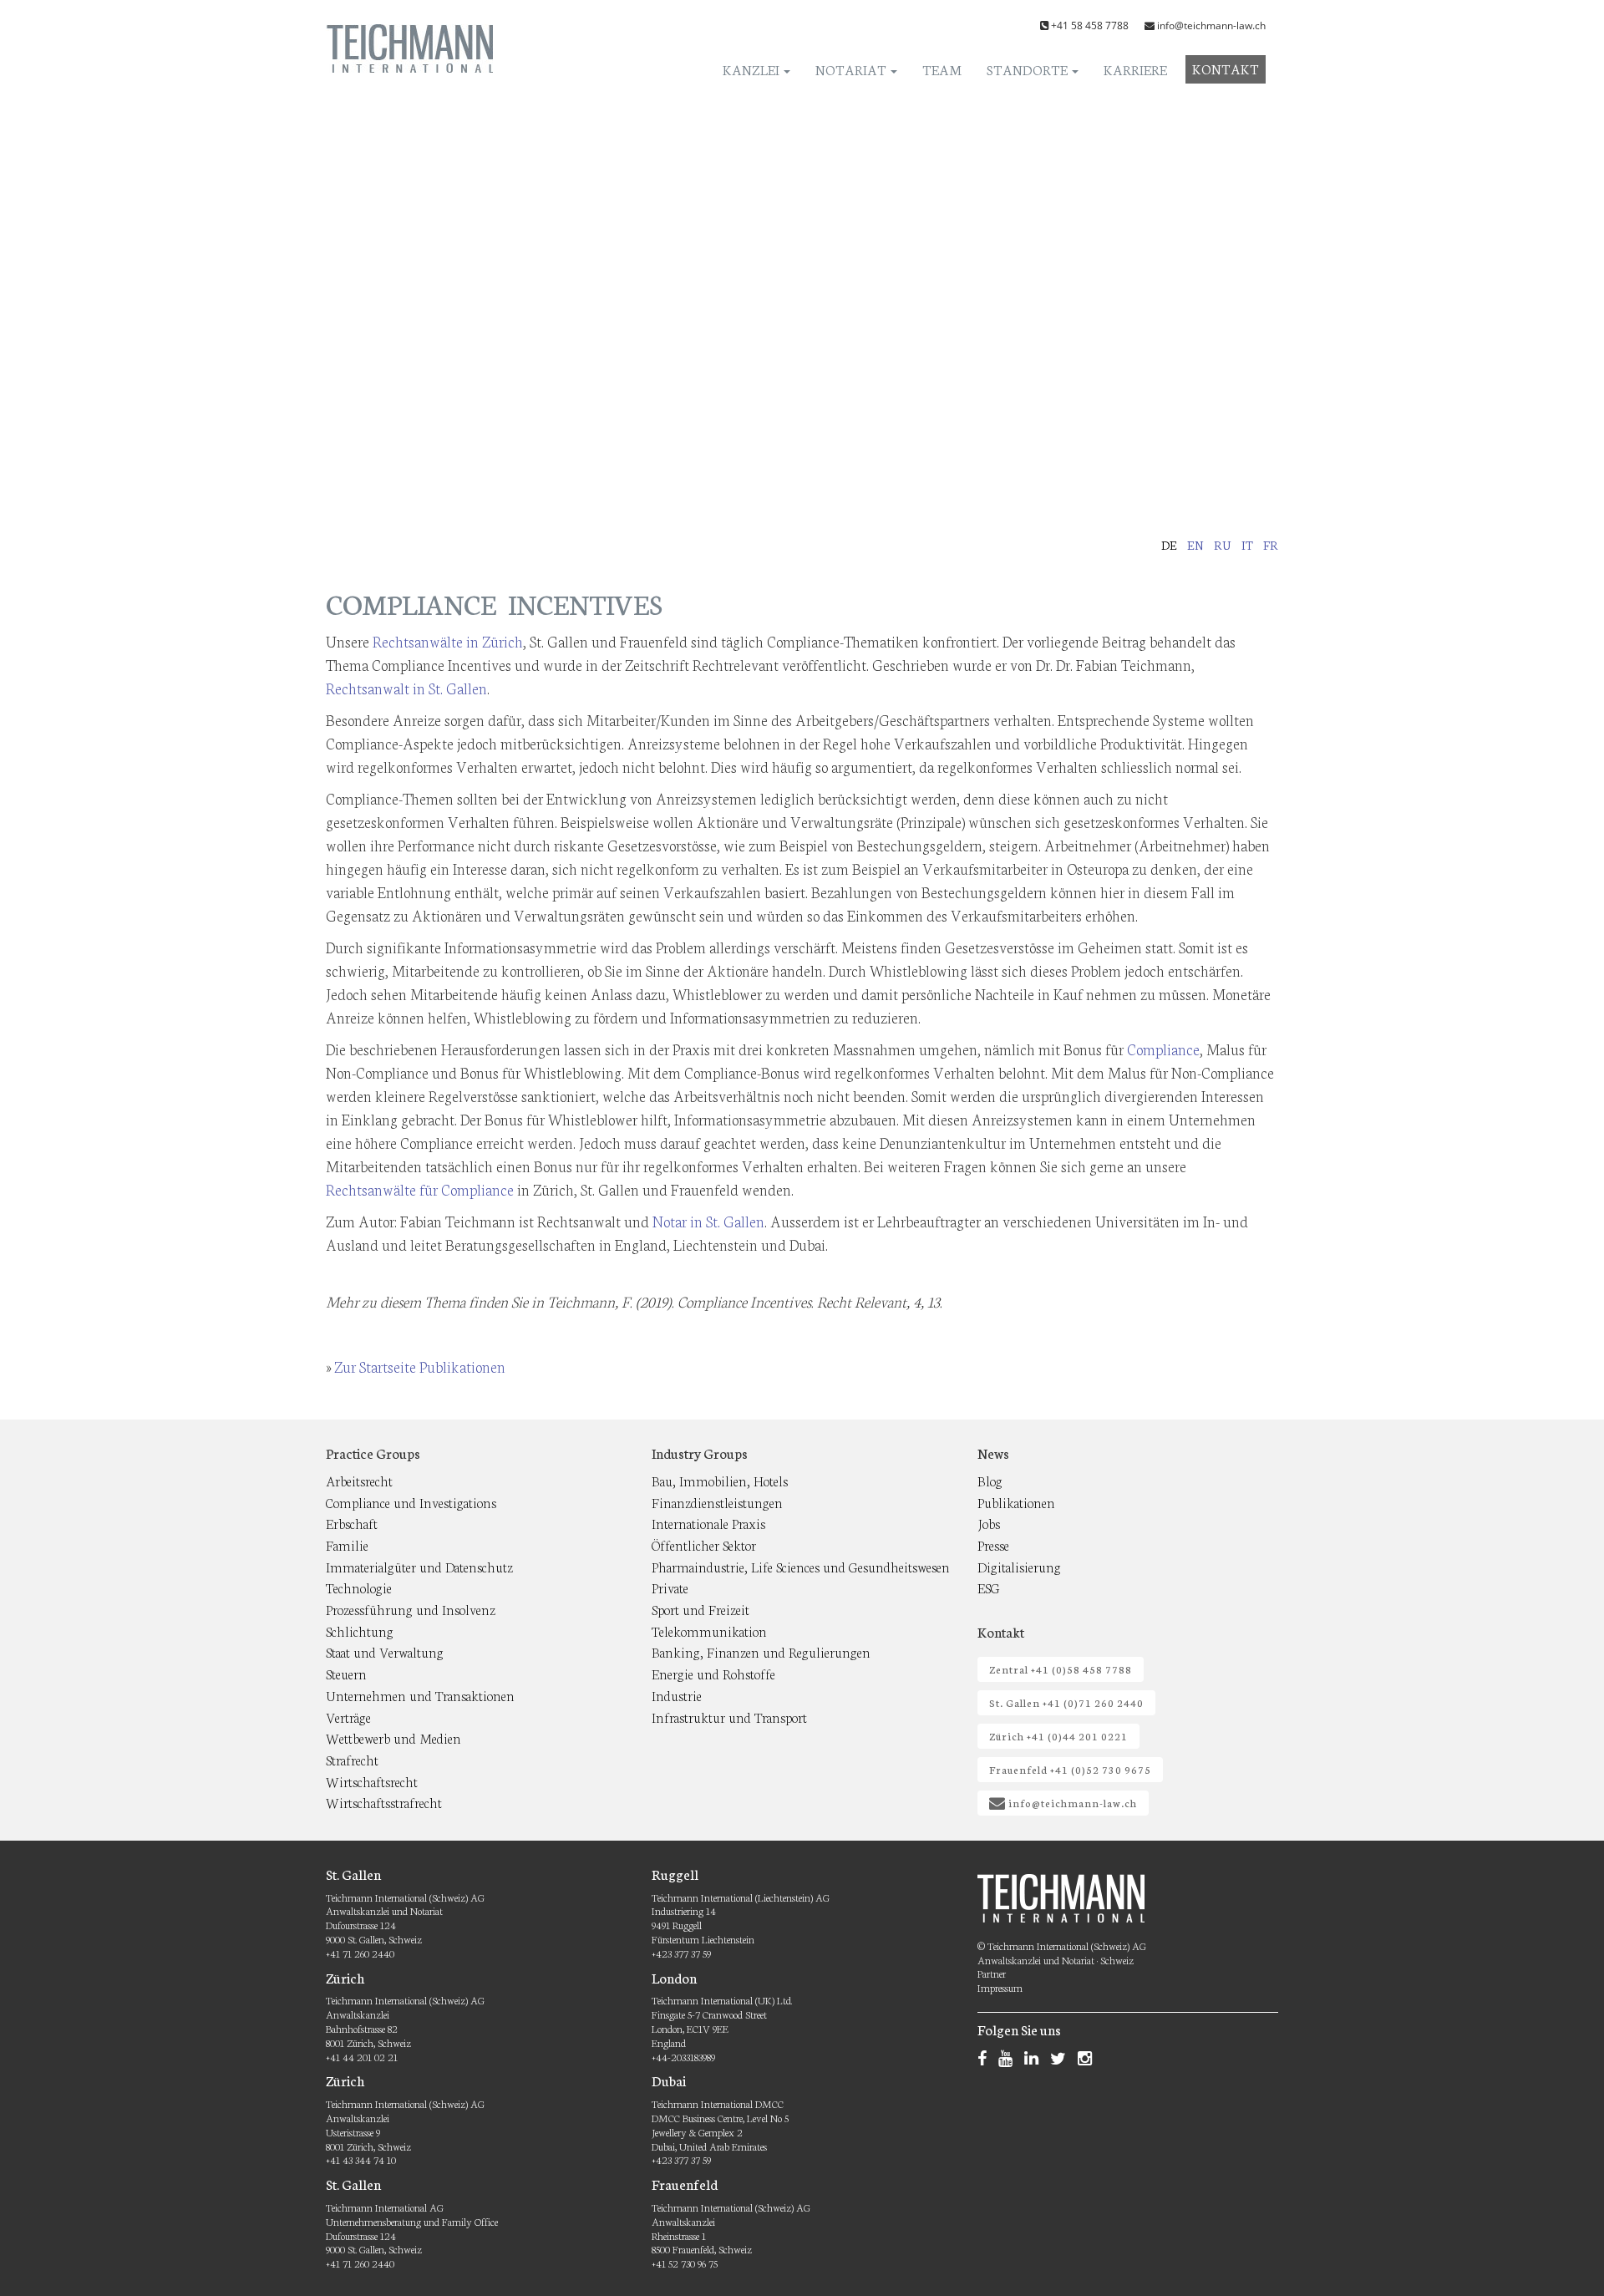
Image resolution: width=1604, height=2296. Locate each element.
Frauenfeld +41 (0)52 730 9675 (1070, 1769)
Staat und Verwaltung (385, 1651)
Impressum (1000, 1987)
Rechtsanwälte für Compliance (420, 1189)
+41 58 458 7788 (1090, 25)
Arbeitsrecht (359, 1480)
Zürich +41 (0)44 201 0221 (1058, 1736)
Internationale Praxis (708, 1523)
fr (1271, 545)
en (1195, 545)
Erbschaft (352, 1523)
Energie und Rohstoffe (713, 1673)
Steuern (346, 1673)
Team (942, 69)
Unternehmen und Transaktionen (420, 1695)
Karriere (1135, 69)
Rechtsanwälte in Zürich (448, 641)
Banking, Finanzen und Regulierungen (761, 1651)
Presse (993, 1544)
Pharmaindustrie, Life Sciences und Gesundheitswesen (801, 1566)
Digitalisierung (1019, 1566)
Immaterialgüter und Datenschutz (419, 1566)
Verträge (348, 1717)
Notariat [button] (852, 69)
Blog (990, 1480)
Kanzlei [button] (752, 69)
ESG (989, 1587)
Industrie (677, 1695)
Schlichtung (360, 1631)
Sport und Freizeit (700, 1609)
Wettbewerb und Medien (393, 1737)
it (1247, 545)
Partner (992, 1973)
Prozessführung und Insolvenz (411, 1609)
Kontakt (1226, 68)
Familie (347, 1544)
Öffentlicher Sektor (704, 1544)
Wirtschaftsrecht (372, 1781)
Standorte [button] (1028, 69)
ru (1223, 545)
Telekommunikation (709, 1631)
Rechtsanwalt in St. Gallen (406, 688)
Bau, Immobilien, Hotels (720, 1480)
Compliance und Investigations (411, 1502)
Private (670, 1587)
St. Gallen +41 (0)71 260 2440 (1066, 1702)
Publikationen (1016, 1502)
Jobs (989, 1523)
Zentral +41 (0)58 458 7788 (1061, 1669)
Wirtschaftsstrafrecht (384, 1802)
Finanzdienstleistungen (717, 1502)
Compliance (1163, 1049)
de (1169, 545)
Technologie (359, 1587)
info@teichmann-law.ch (1211, 25)
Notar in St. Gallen (708, 1221)
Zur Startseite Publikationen (420, 1366)
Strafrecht (352, 1759)
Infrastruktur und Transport (729, 1717)
